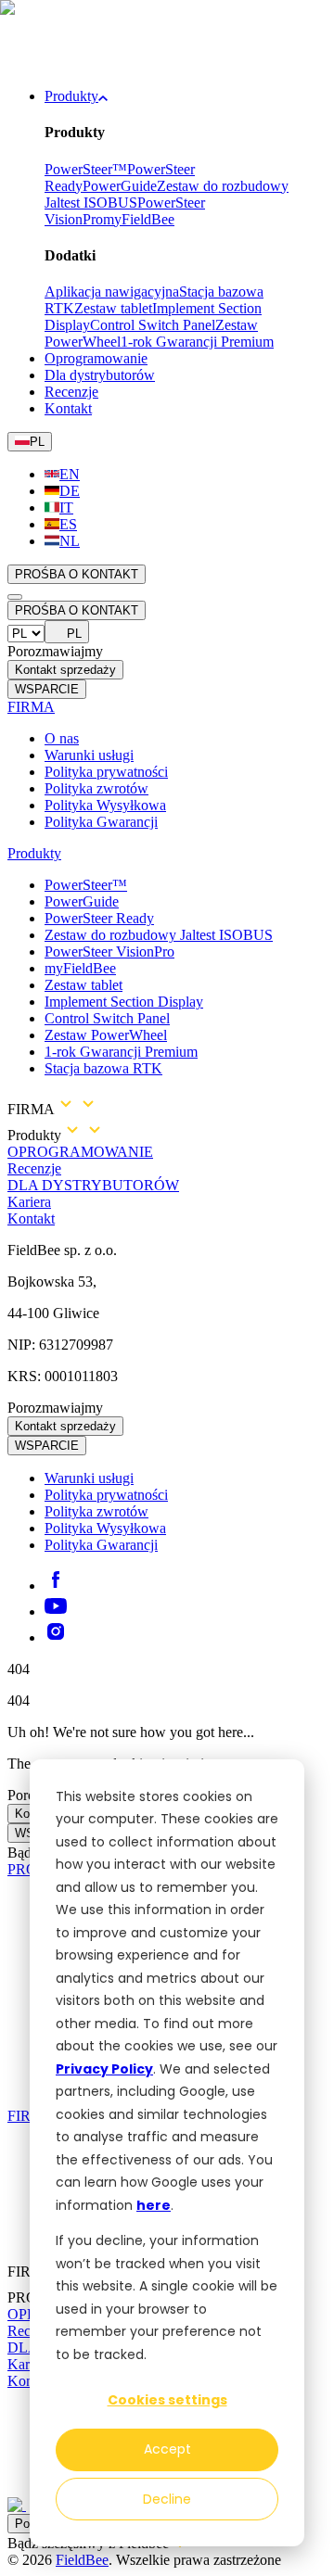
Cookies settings (167, 2400)
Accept (167, 2449)
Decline (167, 2499)
